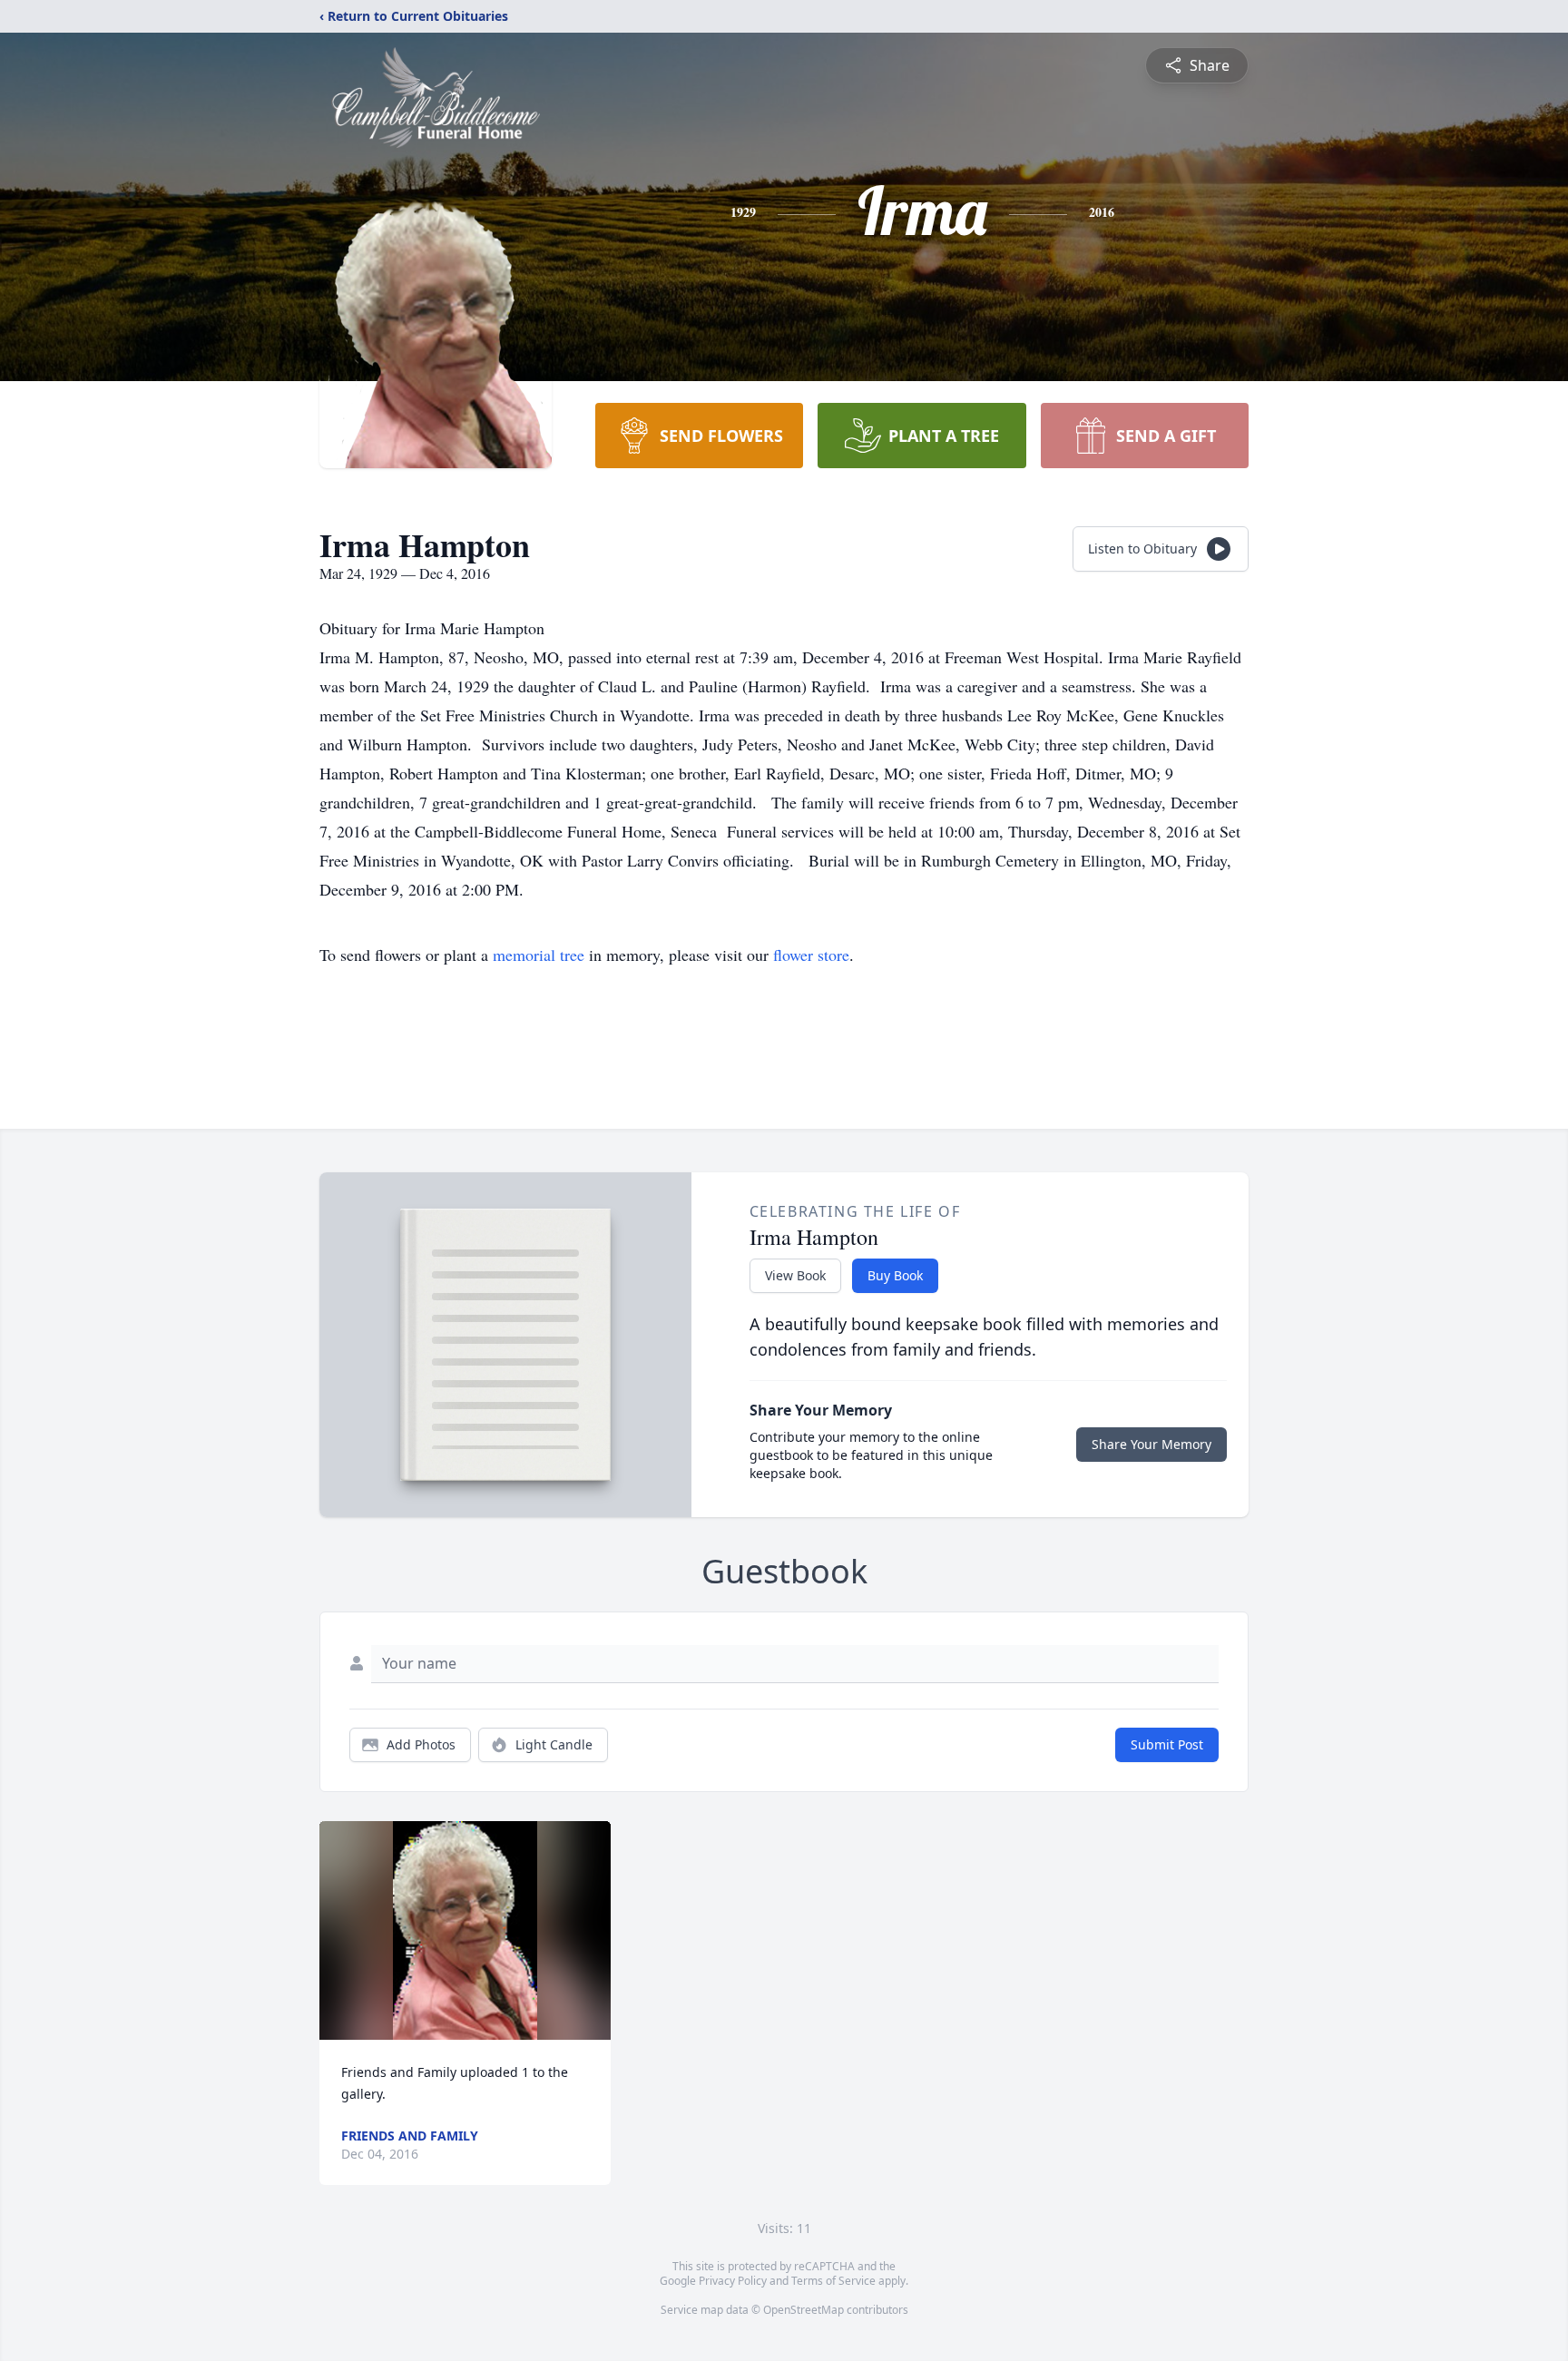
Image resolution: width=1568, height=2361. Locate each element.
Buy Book (895, 1275)
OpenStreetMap (804, 2310)
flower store (811, 955)
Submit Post (1167, 1744)
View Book (795, 1275)
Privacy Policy (733, 2281)
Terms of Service (833, 2281)
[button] (465, 1930)
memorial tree (539, 955)
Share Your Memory (1151, 1444)
